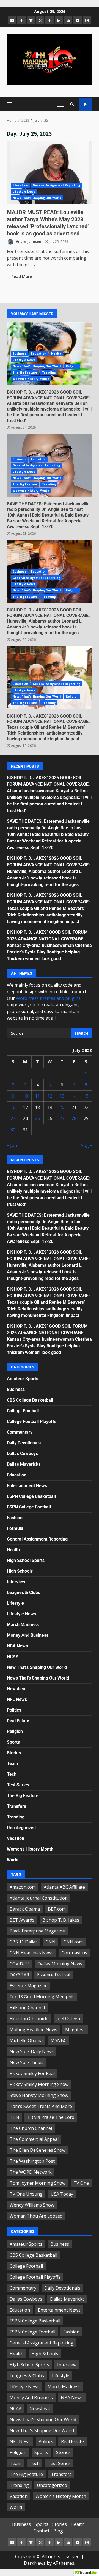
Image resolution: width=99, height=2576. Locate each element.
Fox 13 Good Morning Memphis (42, 1997)
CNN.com (73, 1942)
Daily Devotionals (24, 1443)
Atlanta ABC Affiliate (64, 1887)
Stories (14, 1753)
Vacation (16, 1838)
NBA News (17, 1646)
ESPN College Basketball (31, 1496)
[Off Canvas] (10, 104)
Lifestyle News (24, 192)
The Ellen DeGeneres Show (38, 2150)
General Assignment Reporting (57, 185)
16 (13, 1107)
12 (50, 1096)
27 (62, 1118)
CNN (51, 1942)
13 (62, 1096)
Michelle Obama (26, 2040)
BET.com (57, 1909)
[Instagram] (87, 20)
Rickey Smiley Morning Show (39, 2084)
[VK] (68, 20)
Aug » (86, 1145)
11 (37, 1096)
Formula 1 (17, 1528)
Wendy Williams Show (32, 2205)
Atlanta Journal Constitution (39, 1898)
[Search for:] (39, 1033)
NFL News (17, 1699)
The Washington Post (32, 2161)
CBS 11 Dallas (24, 1942)
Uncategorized (21, 1828)
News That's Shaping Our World (37, 198)
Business (20, 354)
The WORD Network (31, 2172)
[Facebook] (21, 20)
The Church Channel (31, 2128)
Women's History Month (31, 379)
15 (86, 1096)
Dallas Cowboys (22, 1454)
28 (74, 1118)
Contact (42, 2531)
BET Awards (22, 1920)
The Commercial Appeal (34, 2139)
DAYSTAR (19, 1975)
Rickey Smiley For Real (32, 2073)
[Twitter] (40, 20)
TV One (81, 2183)
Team (13, 1764)
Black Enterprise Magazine (37, 1931)
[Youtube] (78, 20)
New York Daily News (32, 2051)
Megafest (75, 2030)
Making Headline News (33, 2030)
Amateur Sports (23, 1379)
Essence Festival (54, 1975)
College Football (23, 1411)
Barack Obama (25, 1909)
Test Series (18, 1785)
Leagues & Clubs (24, 1592)
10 (25, 1096)
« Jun (12, 1145)
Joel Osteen (68, 2019)
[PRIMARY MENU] (60, 104)
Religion (72, 366)
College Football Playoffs (32, 1421)
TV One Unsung (26, 2194)
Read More (22, 276)
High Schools (20, 1571)
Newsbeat (17, 1689)
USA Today (62, 2194)
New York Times (27, 2062)
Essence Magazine (29, 1986)
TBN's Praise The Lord (51, 2117)
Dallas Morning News (60, 1964)
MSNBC (59, 2040)
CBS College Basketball (30, 1400)
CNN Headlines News (32, 1953)
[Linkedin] (59, 20)
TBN (14, 2117)
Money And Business (28, 1635)
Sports (13, 1742)
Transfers (16, 1806)
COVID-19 (20, 1964)
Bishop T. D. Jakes (61, 1920)
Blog (58, 2531)
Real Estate (18, 1721)
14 (74, 1096)
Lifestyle (15, 1603)
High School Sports (26, 1560)
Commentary (20, 1432)
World (13, 1860)
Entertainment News (27, 1486)
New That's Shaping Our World (37, 1667)
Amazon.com (23, 1887)
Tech (12, 1774)
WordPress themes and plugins (48, 998)
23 (13, 1118)
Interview (16, 1582)
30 (13, 1130)
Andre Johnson (28, 242)
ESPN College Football (29, 1507)
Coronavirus (74, 1953)
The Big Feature (25, 372)
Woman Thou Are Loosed (36, 2216)
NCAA (13, 1657)
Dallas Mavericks (24, 1464)
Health (56, 354)
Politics (14, 1710)
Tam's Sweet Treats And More (41, 2106)
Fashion (15, 1518)
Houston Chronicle (29, 2019)
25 (37, 1118)
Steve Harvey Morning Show (39, 2095)
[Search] (72, 104)
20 (62, 1107)
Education (20, 185)
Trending (49, 372)
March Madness (23, 1625)
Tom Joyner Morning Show (38, 2183)
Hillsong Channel (27, 2008)
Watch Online (85, 104)
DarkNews (35, 2563)
